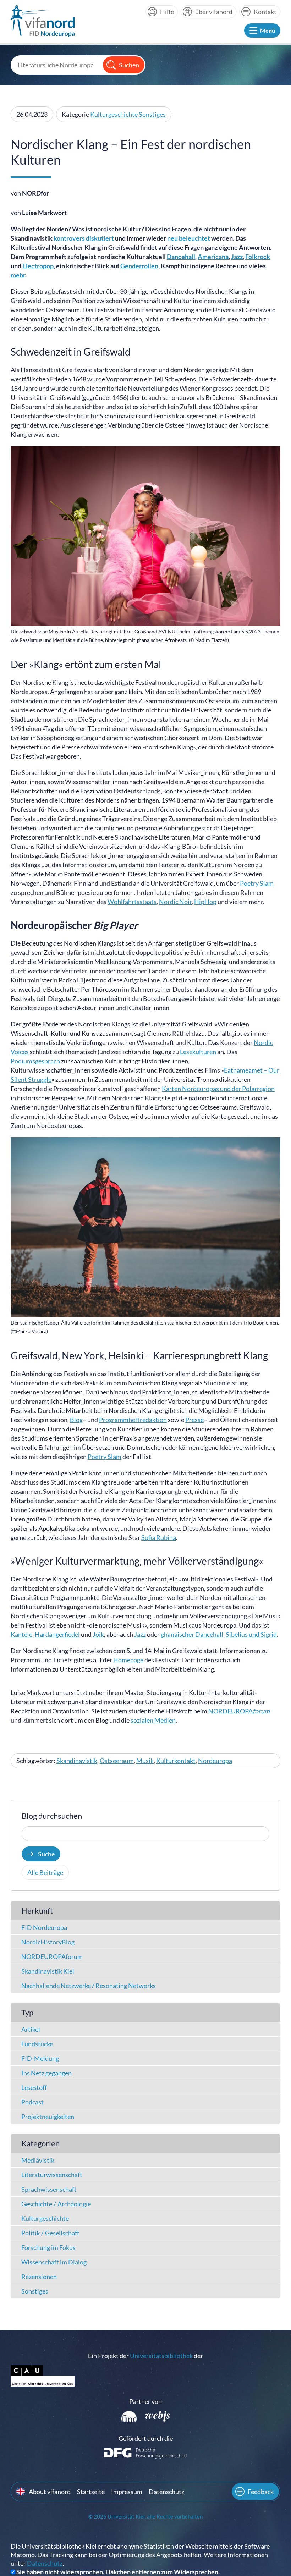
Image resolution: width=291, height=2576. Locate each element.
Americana (213, 257)
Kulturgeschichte (114, 114)
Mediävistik (38, 2160)
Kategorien (40, 2143)
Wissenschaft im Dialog (54, 2262)
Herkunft (37, 1911)
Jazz (237, 257)
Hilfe (167, 12)
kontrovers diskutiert (84, 238)
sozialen (142, 1720)
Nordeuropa (215, 1761)
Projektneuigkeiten (48, 2117)
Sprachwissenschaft (49, 2189)
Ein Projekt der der (145, 2356)
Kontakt (265, 12)
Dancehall (181, 257)
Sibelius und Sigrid (251, 1634)
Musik (145, 1761)
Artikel (31, 2029)
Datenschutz (166, 2492)
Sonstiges (152, 114)
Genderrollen (139, 266)
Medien (165, 1720)
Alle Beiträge (45, 1872)
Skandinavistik (77, 1761)
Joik (98, 1634)
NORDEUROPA (239, 1711)
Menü (268, 30)
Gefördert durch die (146, 2438)
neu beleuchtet (189, 238)
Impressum (127, 2492)
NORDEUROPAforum (52, 1956)
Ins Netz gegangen (46, 2073)
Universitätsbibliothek (161, 2356)
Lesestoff (34, 2087)
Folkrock (258, 257)
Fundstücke (37, 2044)
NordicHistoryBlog (48, 1942)
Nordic (263, 1042)
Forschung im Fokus (48, 2247)
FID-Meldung (40, 2058)
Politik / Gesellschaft (50, 2233)
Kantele (21, 1634)
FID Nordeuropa (44, 1927)
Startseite (91, 2492)
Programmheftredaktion (133, 1420)
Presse (194, 1420)
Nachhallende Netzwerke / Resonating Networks (89, 1986)
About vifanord (50, 2492)
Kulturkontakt (176, 1761)
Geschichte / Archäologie (56, 2204)
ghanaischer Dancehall (192, 1634)
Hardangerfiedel (57, 1634)
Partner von (145, 2401)
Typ (27, 2012)
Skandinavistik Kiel (48, 1971)
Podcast (32, 2102)
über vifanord (214, 12)
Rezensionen (39, 2277)
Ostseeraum (117, 1761)
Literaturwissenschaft (52, 2175)
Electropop (38, 266)
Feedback (261, 2492)
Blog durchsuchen (52, 1816)
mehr (18, 275)
